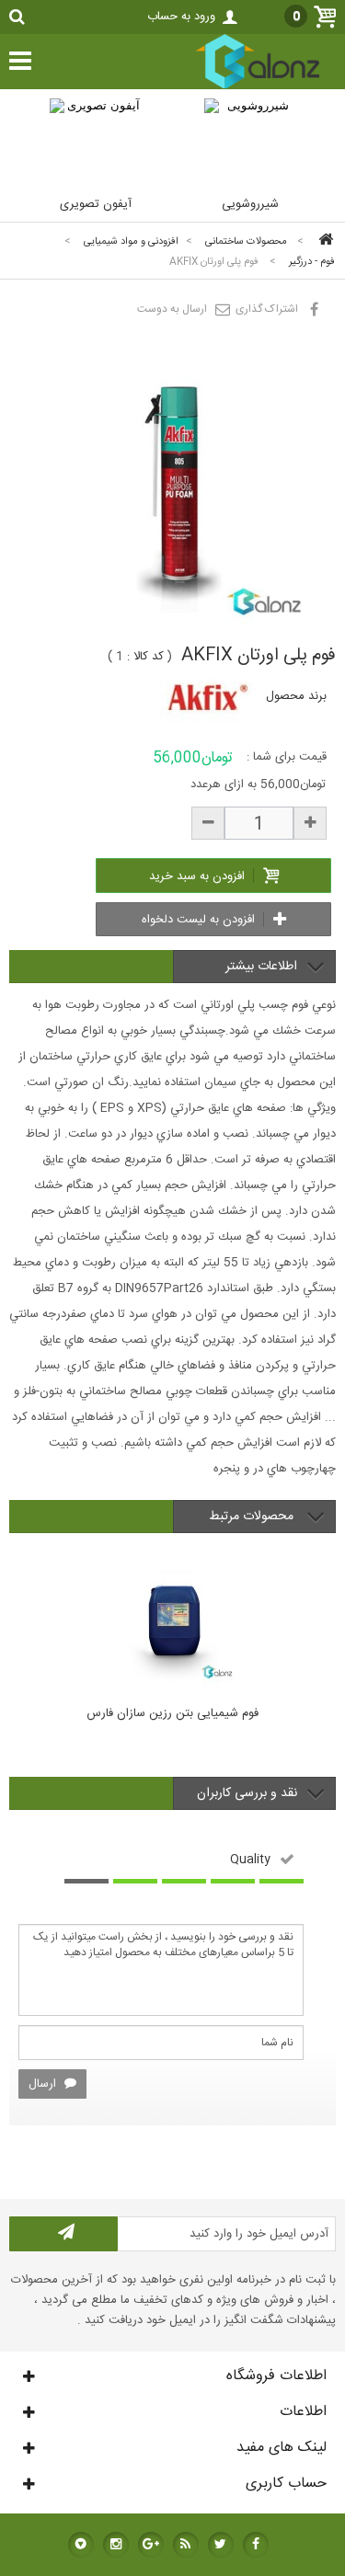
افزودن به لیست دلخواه (200, 920)
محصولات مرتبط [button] (253, 1517)
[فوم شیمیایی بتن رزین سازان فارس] (172, 1619)
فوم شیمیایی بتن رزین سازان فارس (172, 1714)
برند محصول (296, 696)
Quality (250, 1859)
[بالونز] (238, 86)
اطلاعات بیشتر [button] (261, 967)
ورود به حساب (181, 17)
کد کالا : (145, 657)
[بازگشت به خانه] (323, 241)
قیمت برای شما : (287, 757)
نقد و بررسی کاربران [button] (247, 1793)
